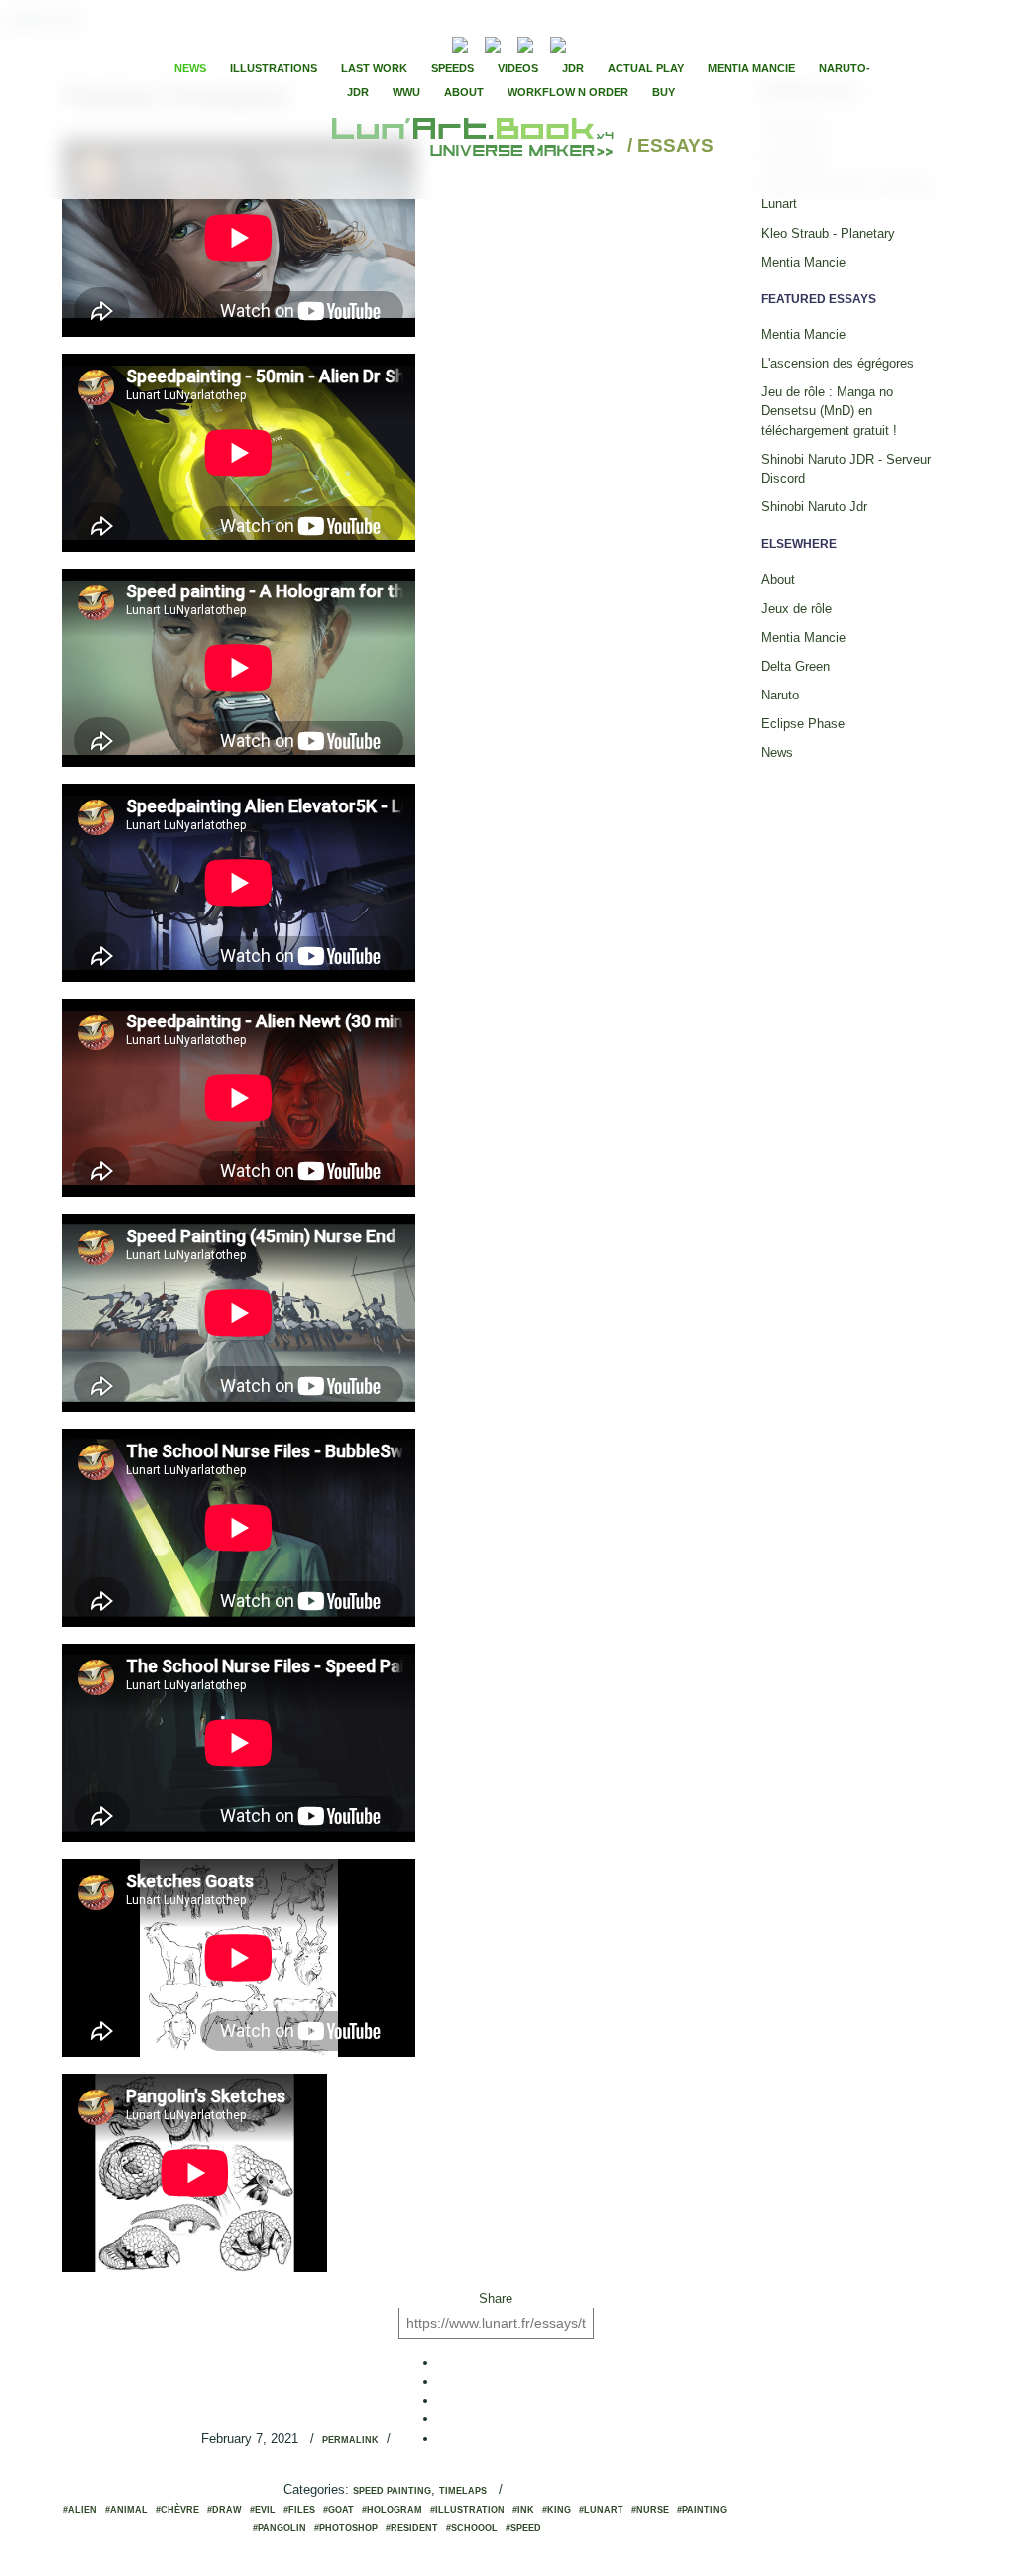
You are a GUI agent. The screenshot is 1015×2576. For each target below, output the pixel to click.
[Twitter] (627, 43)
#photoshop (346, 2528)
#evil (263, 2510)
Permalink (350, 2440)
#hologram (392, 2510)
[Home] (475, 146)
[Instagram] (558, 42)
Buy (664, 92)
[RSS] (430, 42)
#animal (126, 2510)
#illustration (467, 2510)
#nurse (650, 2510)
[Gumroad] (460, 42)
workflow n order (568, 92)
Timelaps (463, 2491)
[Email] (406, 43)
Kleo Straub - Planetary (828, 233)
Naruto (780, 695)
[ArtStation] (525, 42)
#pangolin (280, 2528)
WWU (406, 92)
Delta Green (795, 666)
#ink (523, 2510)
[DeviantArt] (493, 42)
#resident (412, 2528)
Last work (374, 68)
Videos (518, 68)
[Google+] (644, 43)
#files (299, 2510)
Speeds (452, 68)
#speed (523, 2528)
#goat (338, 2510)
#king (557, 2510)
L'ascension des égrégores (838, 363)
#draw (225, 2510)
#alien (80, 2510)
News (190, 68)
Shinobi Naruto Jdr (814, 507)
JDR (573, 68)
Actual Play (646, 68)
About (464, 92)
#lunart (601, 2510)
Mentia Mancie (751, 68)
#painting (702, 2510)
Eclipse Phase (803, 724)
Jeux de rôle (796, 609)
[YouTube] (588, 42)
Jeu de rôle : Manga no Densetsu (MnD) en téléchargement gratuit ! (829, 411)
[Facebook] (611, 43)
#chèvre (177, 2510)
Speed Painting (392, 2491)
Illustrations (274, 68)
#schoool (472, 2528)
